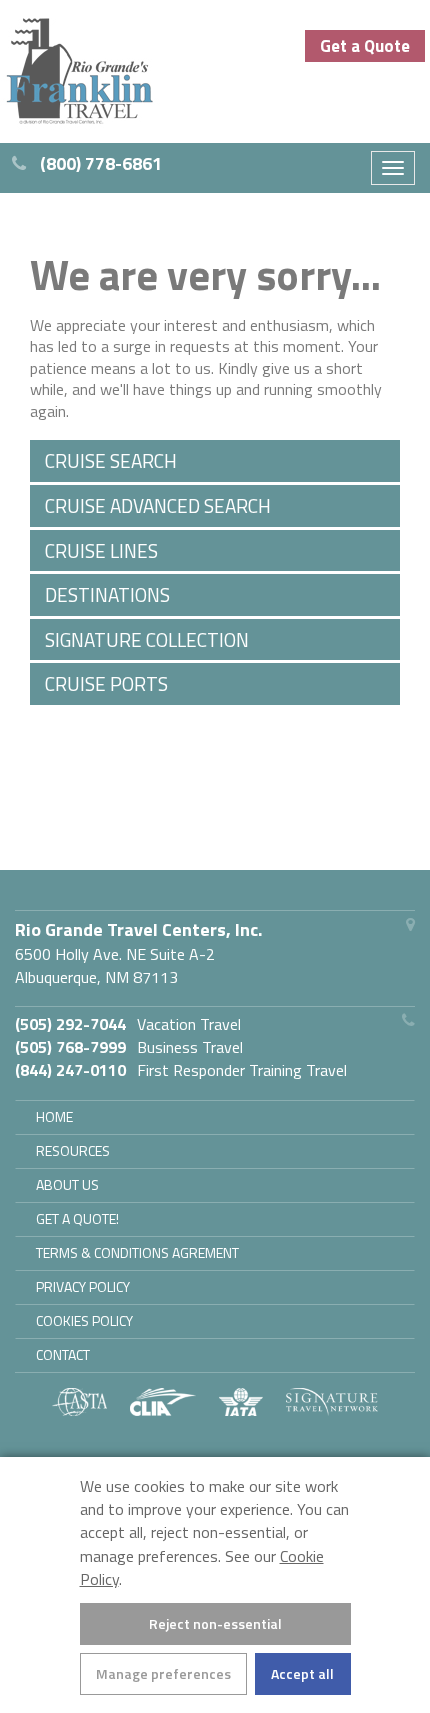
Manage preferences (163, 1673)
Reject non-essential (215, 1623)
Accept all (302, 1673)
